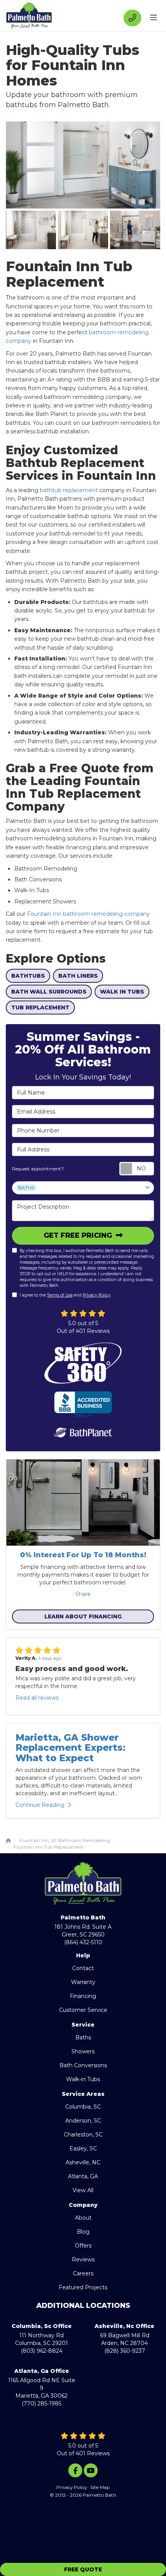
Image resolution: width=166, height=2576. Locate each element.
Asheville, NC (83, 2162)
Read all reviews (37, 1698)
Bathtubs (28, 976)
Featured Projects (83, 2287)
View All (83, 2190)
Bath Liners (78, 976)
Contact (83, 1968)
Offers (83, 2246)
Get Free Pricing (79, 1235)
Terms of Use (60, 1295)
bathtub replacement (69, 490)
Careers (83, 2273)
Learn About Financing (83, 1616)
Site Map (100, 2487)
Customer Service (83, 2010)
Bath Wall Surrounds (49, 992)
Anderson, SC (83, 2121)
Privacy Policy (97, 1295)
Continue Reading (40, 1805)
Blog (83, 2232)
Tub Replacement (40, 1007)
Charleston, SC (83, 2135)
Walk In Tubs (122, 992)
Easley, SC (83, 2148)
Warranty (83, 1982)
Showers (83, 2051)
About (83, 2218)
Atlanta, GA (83, 2176)
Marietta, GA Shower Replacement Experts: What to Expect (70, 1748)
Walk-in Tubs (83, 2079)
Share (83, 1594)
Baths (83, 2037)
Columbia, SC (83, 2107)
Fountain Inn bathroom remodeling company (88, 914)
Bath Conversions (83, 2065)
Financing (83, 1996)
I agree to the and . (65, 1295)
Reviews (83, 2260)
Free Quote (83, 2569)
